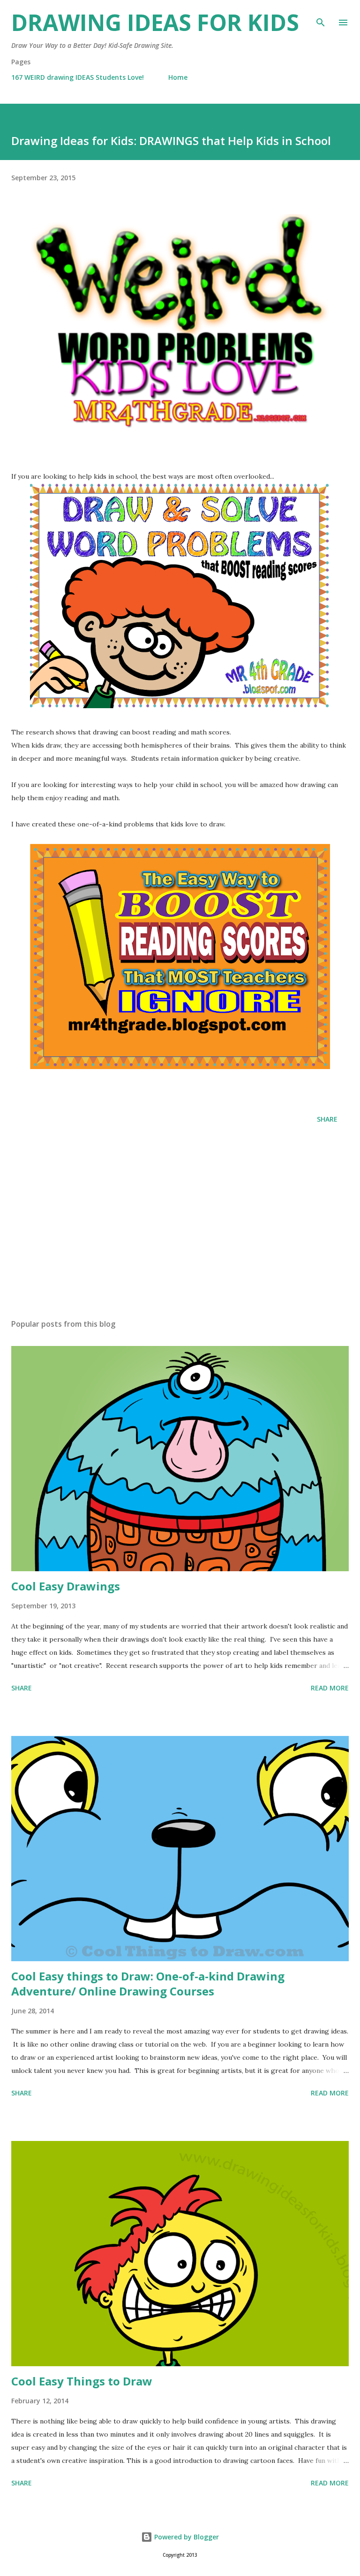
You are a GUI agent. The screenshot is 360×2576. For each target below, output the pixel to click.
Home (178, 77)
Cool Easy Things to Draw (82, 2381)
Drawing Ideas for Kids (155, 22)
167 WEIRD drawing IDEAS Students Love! (78, 77)
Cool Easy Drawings (66, 1586)
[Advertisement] (180, 1223)
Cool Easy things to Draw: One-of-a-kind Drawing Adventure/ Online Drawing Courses (148, 1984)
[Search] (321, 17)
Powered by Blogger (186, 2537)
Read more (330, 1688)
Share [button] (327, 1119)
